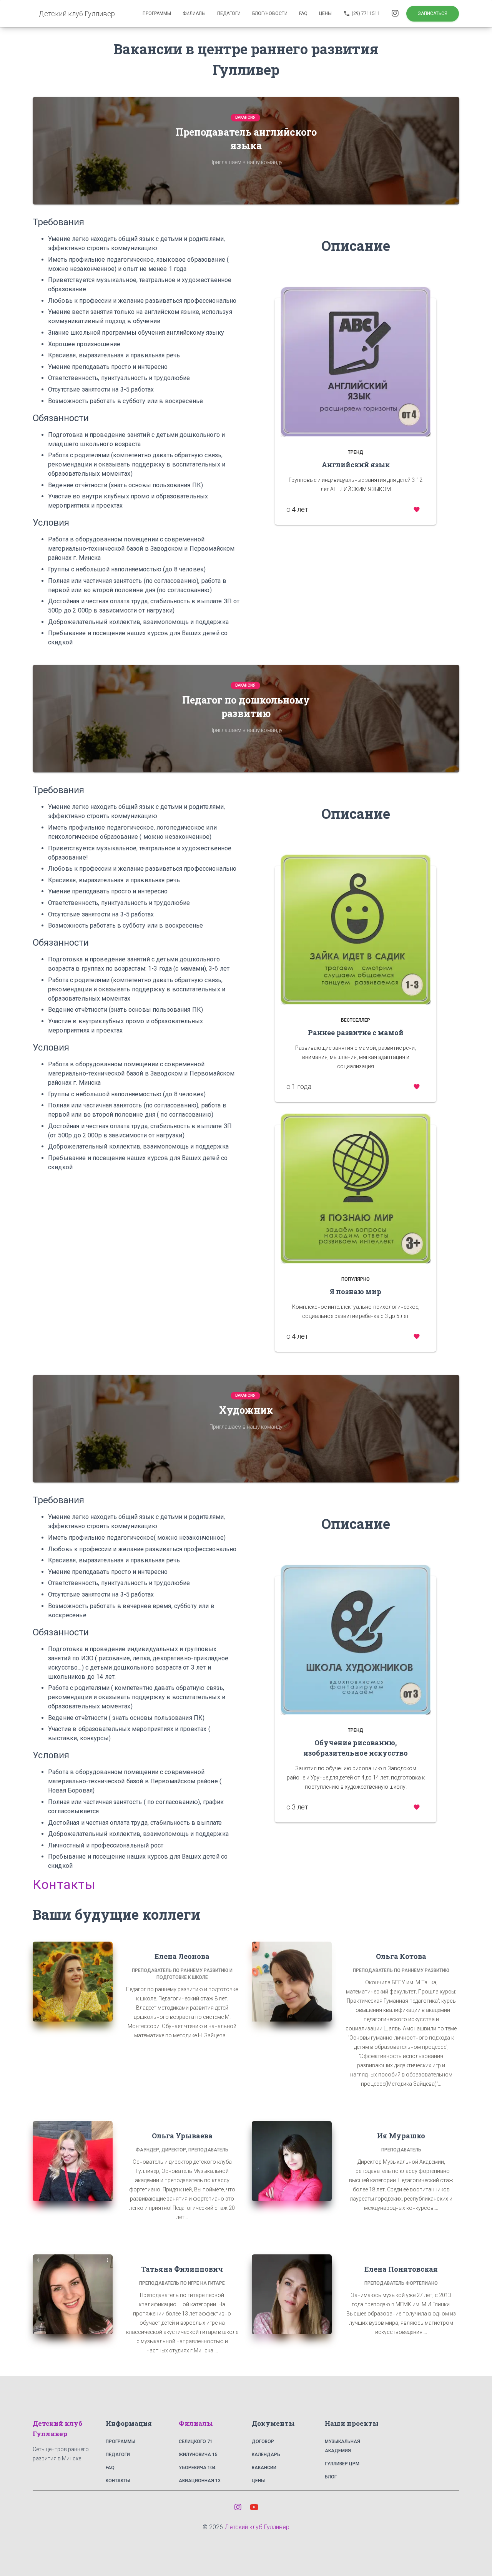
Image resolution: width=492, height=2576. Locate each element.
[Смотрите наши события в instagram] (396, 13)
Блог (331, 2477)
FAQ (110, 2468)
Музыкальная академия (342, 2446)
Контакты (118, 2481)
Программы (121, 2442)
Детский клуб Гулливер (257, 2527)
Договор (263, 2442)
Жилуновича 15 (198, 2455)
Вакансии (264, 2468)
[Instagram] (238, 2507)
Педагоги (118, 2455)
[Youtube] (254, 2507)
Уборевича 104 (197, 2468)
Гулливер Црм (342, 2464)
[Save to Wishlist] (416, 509)
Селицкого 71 (196, 2442)
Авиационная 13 (200, 2481)
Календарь (266, 2455)
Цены (258, 2481)
